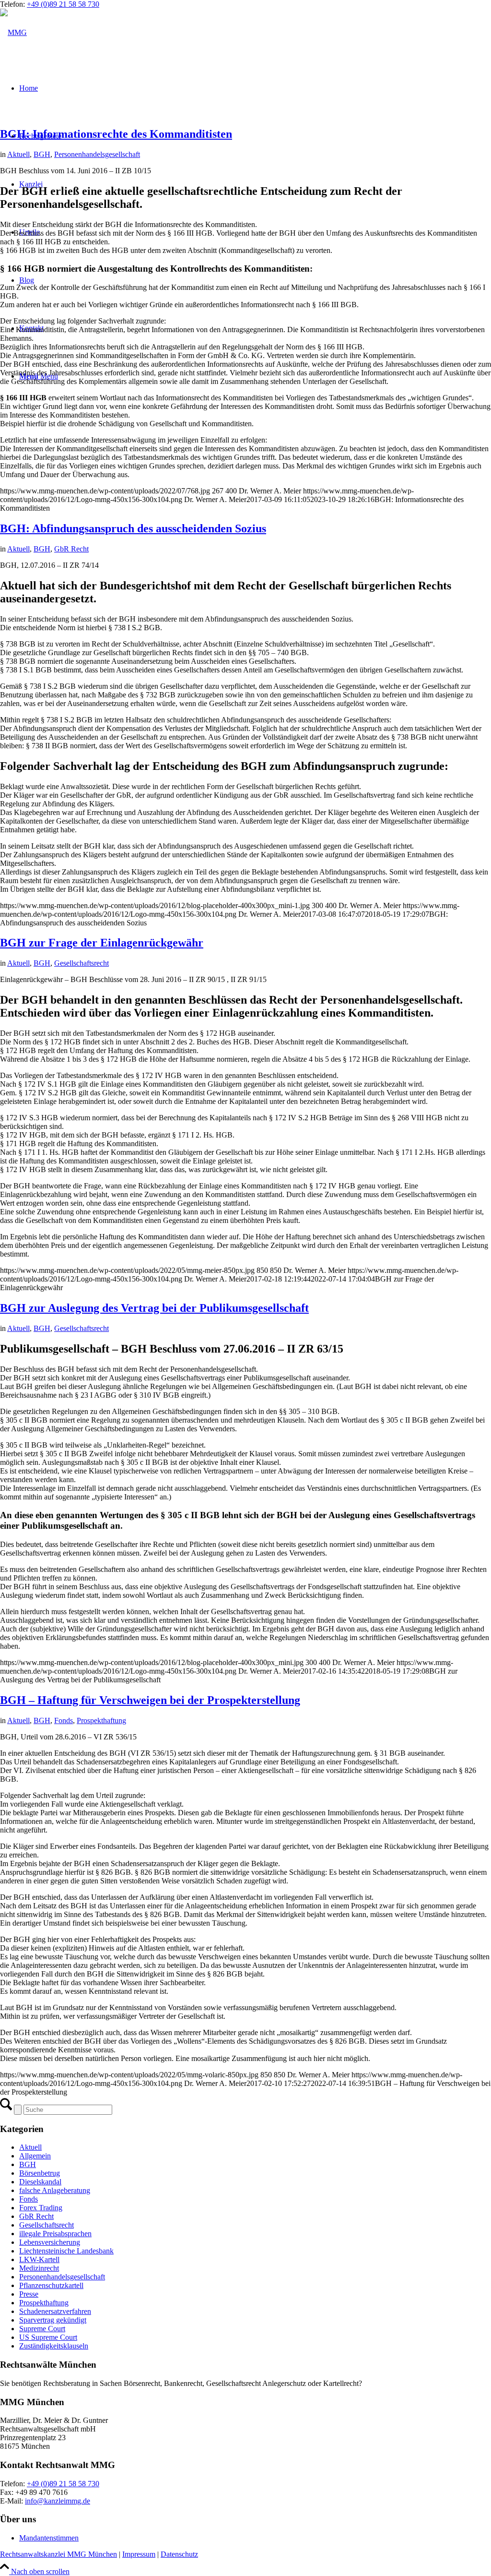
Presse (29, 2294)
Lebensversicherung (50, 2242)
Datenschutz (179, 2554)
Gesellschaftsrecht (82, 963)
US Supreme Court (48, 2337)
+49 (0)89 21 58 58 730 (63, 4)
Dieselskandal (40, 2182)
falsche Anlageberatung (55, 2190)
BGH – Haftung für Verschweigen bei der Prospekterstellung (150, 1700)
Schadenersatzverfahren (55, 2311)
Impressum (139, 2554)
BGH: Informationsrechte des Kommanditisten (116, 134)
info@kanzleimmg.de (58, 2501)
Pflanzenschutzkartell (51, 2285)
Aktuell (18, 154)
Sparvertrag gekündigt (53, 2320)
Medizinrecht (39, 2268)
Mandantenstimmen (49, 2538)
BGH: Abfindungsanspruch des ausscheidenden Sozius (133, 528)
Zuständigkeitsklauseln (54, 2346)
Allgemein (35, 2156)
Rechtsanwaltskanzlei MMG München (58, 2554)
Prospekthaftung (101, 1720)
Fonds (64, 1720)
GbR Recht (71, 549)
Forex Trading (41, 2208)
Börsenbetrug (40, 2173)
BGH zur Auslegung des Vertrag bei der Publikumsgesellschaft (154, 1308)
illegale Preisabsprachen (55, 2234)
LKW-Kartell (39, 2259)
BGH (42, 154)
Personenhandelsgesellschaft (97, 154)
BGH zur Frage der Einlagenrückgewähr (102, 943)
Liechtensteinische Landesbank (66, 2251)
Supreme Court (42, 2329)
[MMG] (13, 32)
